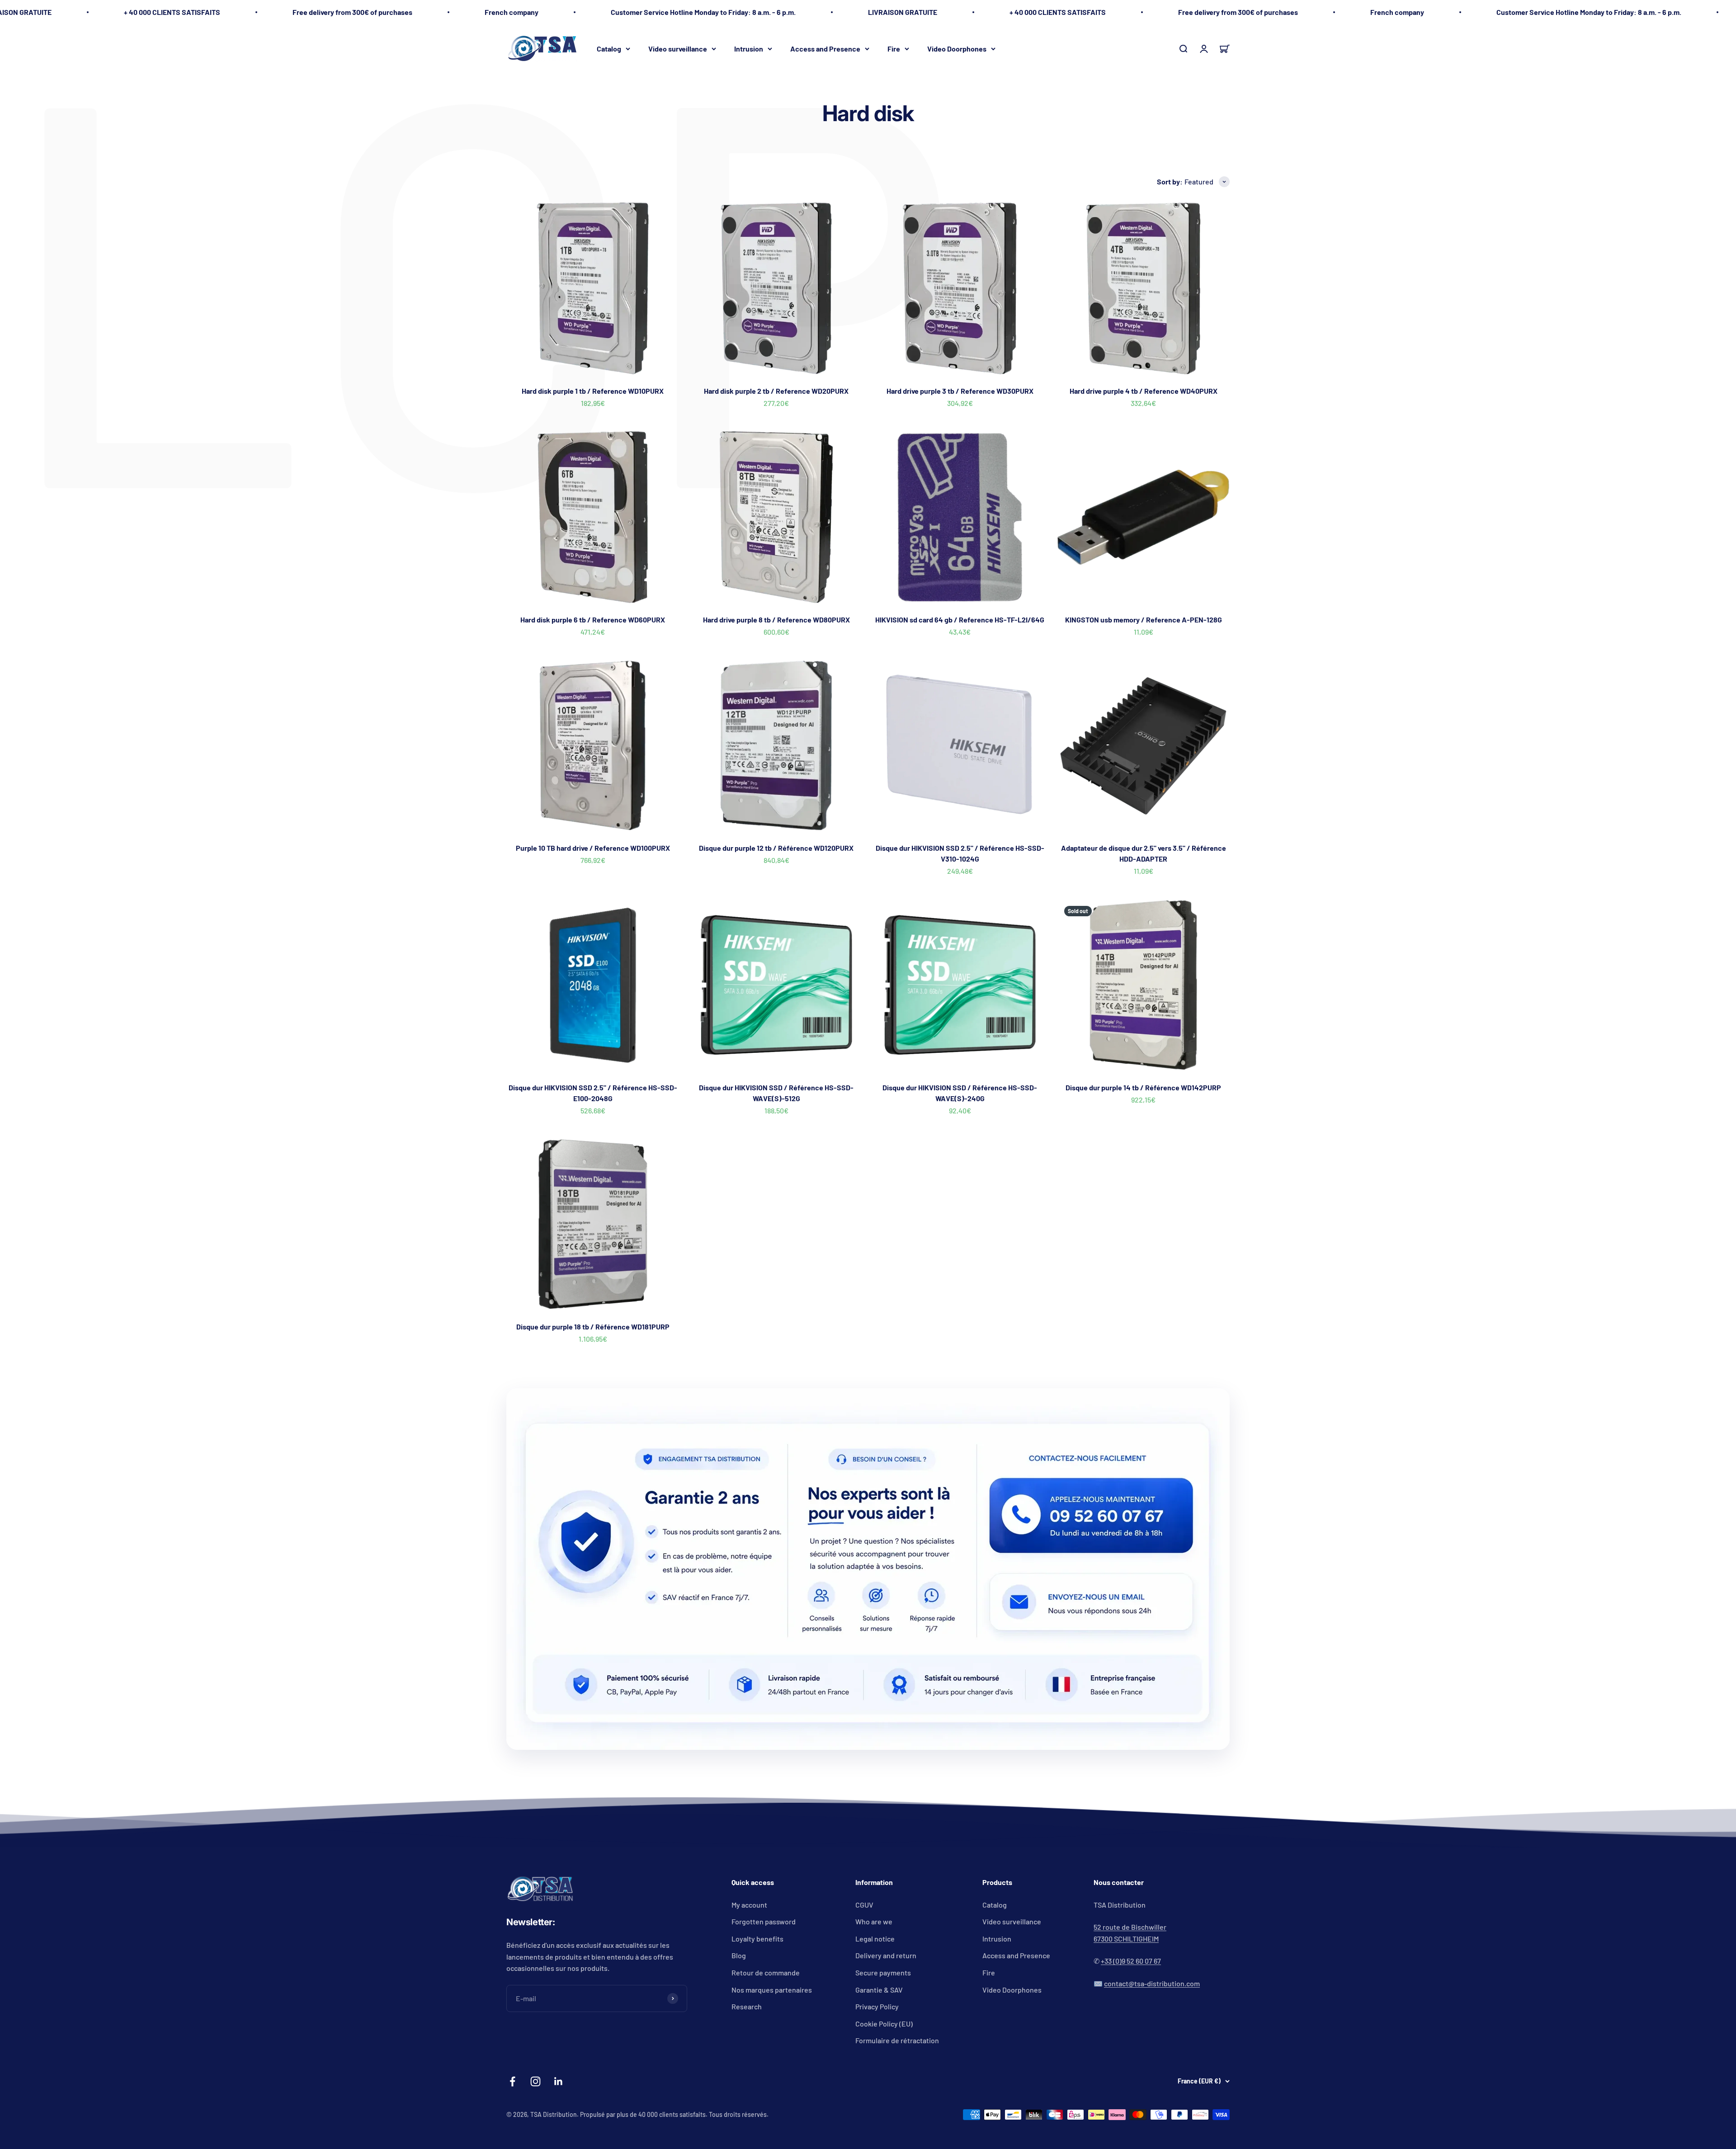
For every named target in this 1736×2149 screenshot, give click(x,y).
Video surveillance (678, 48)
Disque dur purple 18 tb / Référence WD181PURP (593, 1327)
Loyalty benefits (757, 1939)
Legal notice (875, 1939)
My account (749, 1905)
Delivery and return (886, 1955)
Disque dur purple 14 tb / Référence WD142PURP (1143, 1087)
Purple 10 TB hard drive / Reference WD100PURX (593, 848)
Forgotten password (764, 1921)
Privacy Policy (877, 2006)
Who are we (874, 1921)
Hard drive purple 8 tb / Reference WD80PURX (776, 620)
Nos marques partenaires (772, 1990)
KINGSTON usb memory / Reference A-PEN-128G (1144, 620)
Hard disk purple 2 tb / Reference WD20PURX (776, 391)
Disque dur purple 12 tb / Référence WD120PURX (776, 848)
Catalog (609, 48)
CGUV (864, 1905)
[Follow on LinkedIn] (559, 2081)
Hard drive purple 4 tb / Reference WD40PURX (1144, 391)
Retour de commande (766, 1972)
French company (512, 12)
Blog (739, 1955)
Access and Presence (825, 48)
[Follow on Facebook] (512, 2081)
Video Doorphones (957, 48)
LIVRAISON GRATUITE (903, 12)
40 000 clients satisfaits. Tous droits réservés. (703, 2114)
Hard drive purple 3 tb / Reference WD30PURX (960, 391)
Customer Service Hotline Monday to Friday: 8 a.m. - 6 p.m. (703, 12)
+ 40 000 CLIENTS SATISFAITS (172, 12)
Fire (894, 48)
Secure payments (883, 1972)
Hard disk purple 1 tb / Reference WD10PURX (593, 391)
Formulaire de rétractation (897, 2040)
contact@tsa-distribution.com (1152, 1983)
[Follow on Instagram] (535, 2081)
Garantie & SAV (879, 1990)
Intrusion (749, 48)
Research (747, 2006)
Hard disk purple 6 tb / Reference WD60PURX (593, 620)
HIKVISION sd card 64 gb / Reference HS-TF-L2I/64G (960, 620)
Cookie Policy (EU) (884, 2024)
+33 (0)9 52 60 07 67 (1131, 1961)
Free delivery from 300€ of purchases (352, 12)
